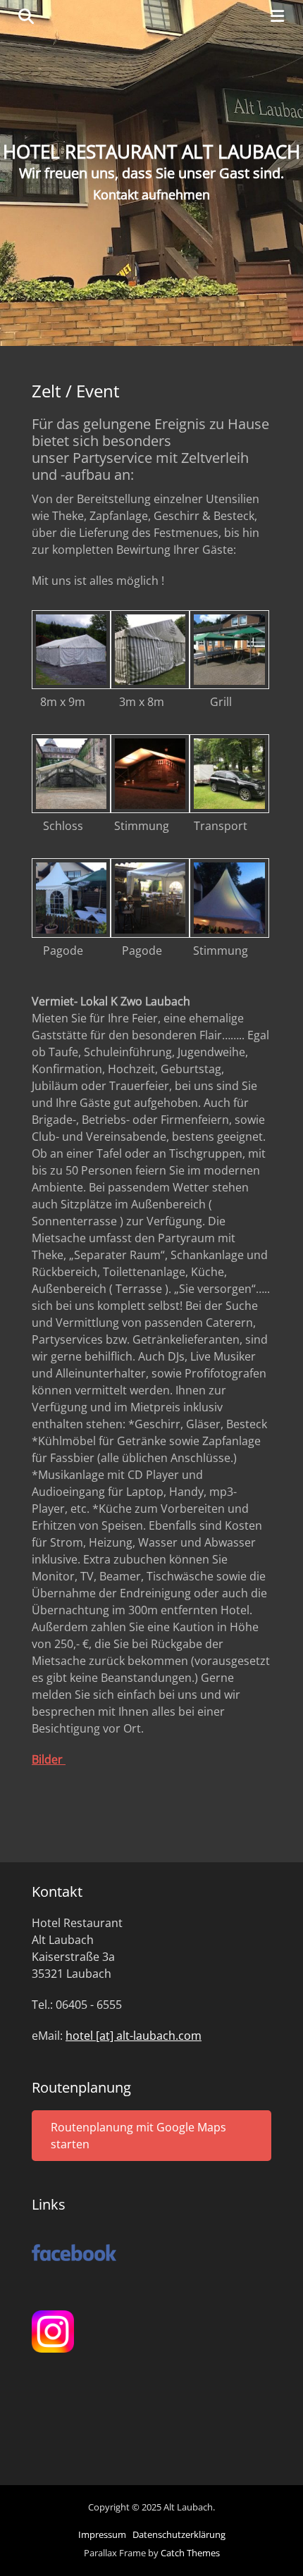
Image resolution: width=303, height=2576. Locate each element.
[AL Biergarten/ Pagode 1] (71, 934)
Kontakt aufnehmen (151, 194)
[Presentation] (229, 685)
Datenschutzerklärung (179, 2534)
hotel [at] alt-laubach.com (134, 2036)
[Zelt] (71, 685)
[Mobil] (229, 809)
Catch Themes (190, 2553)
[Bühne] (71, 809)
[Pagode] (229, 934)
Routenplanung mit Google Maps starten (138, 2136)
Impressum (102, 2534)
